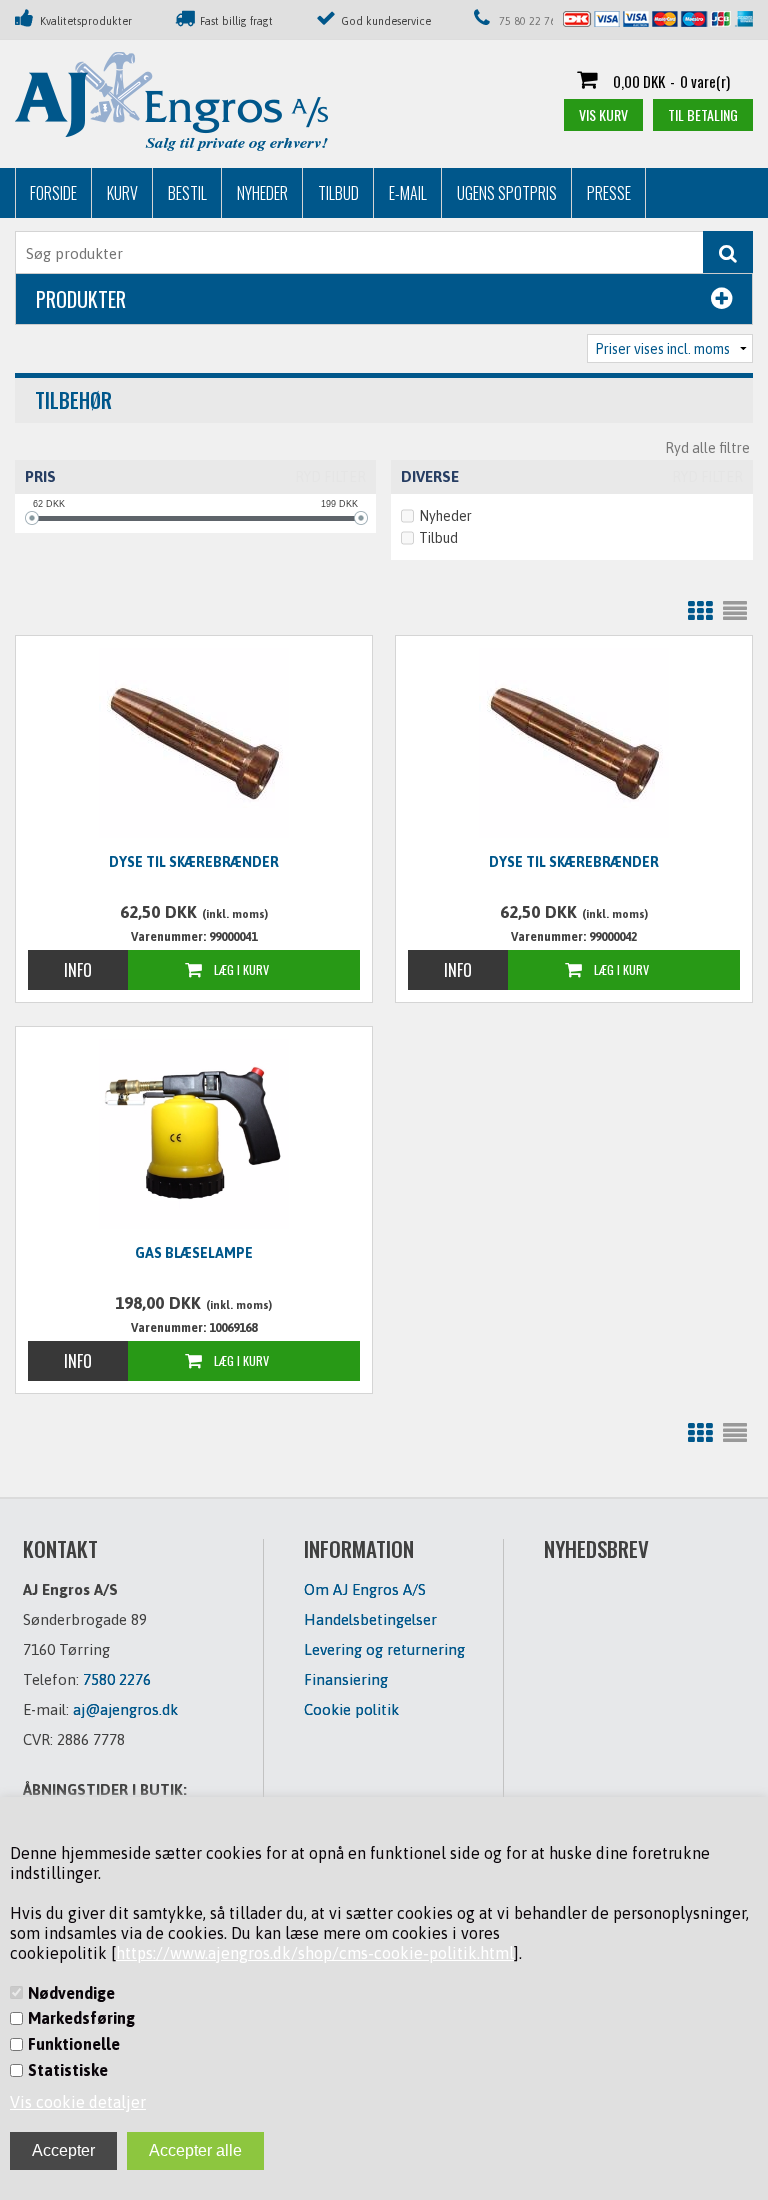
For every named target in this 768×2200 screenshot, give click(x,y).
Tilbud (338, 193)
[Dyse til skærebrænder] (193, 743)
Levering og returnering (384, 1649)
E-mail (408, 193)
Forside (53, 193)
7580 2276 (117, 1679)
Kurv (122, 193)
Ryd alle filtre (707, 448)
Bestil (187, 193)
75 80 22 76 (527, 21)
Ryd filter (330, 477)
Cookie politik (351, 1709)
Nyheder (262, 193)
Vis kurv (603, 114)
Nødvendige (71, 1993)
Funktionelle (74, 2044)
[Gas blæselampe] (193, 1134)
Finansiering (346, 1679)
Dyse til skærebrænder (194, 862)
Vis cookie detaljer (78, 2102)
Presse (609, 193)
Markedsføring (81, 2018)
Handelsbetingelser (370, 1619)
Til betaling (703, 114)
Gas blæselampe (194, 1253)
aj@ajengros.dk (125, 1709)
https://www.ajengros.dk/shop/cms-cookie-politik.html (315, 1953)
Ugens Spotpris (507, 193)
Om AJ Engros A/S (365, 1589)
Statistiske (68, 2070)
